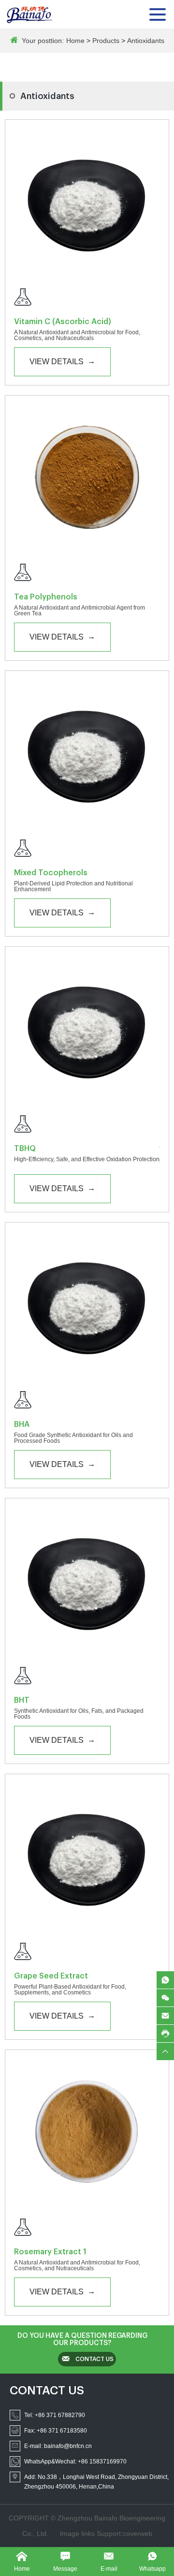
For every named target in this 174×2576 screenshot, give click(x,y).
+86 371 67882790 (60, 2415)
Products (106, 41)
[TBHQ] (87, 1028)
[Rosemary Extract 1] (87, 2132)
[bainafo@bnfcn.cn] (165, 2016)
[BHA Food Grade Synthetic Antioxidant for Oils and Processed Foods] (87, 1402)
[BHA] (87, 1304)
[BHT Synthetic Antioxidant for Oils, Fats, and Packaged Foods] (87, 1678)
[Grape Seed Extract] (87, 1856)
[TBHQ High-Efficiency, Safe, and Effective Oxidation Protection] (87, 1126)
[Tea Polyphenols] (87, 477)
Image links (78, 2533)
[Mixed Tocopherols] (87, 753)
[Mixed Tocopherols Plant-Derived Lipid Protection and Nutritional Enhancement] (87, 850)
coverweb (138, 2533)
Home (75, 41)
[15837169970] (165, 1980)
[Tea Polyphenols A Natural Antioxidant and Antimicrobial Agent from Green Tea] (87, 574)
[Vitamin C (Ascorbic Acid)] (87, 201)
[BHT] (87, 1580)
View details (62, 361)
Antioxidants (146, 41)
